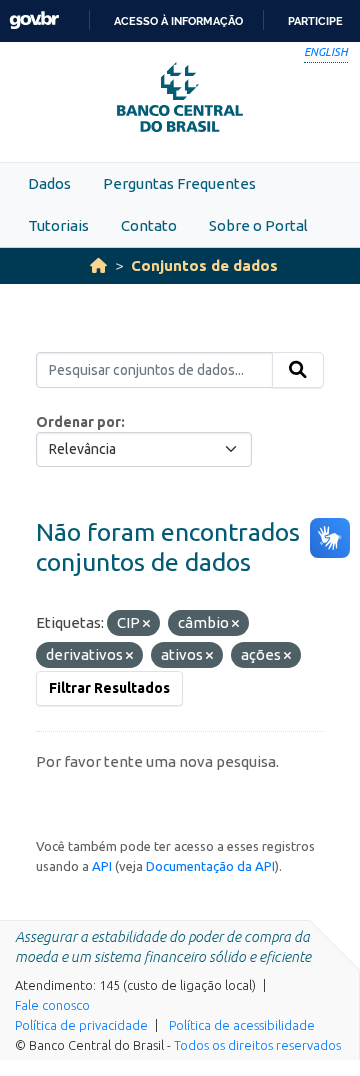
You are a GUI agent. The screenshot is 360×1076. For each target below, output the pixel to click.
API (102, 866)
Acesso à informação (178, 21)
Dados (49, 183)
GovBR (34, 20)
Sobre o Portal (258, 225)
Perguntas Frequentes (179, 183)
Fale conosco (52, 1005)
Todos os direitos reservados (257, 1045)
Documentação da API (210, 866)
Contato (149, 225)
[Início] (98, 265)
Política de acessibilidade (242, 1025)
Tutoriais (58, 225)
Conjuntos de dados (204, 265)
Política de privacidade (81, 1025)
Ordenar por (78, 422)
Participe (315, 21)
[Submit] (298, 370)
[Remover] (146, 624)
